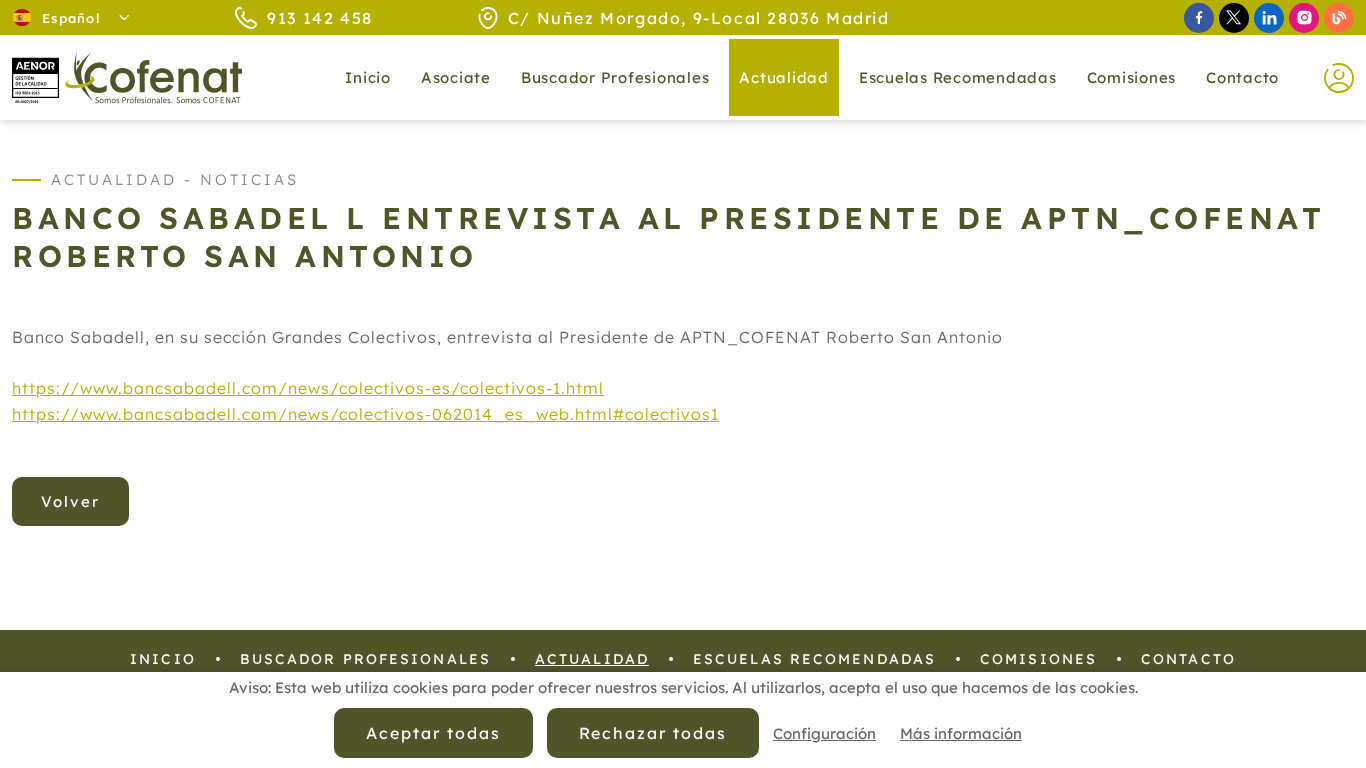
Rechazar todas (653, 733)
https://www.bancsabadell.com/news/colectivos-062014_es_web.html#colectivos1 (365, 414)
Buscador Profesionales (615, 77)
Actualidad (592, 659)
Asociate (456, 77)
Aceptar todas (433, 733)
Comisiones (1132, 77)
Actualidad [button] (784, 77)
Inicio (368, 77)
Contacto (1242, 77)
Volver (70, 501)
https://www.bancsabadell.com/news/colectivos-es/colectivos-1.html (308, 388)
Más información (961, 733)
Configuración (824, 733)
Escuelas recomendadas (958, 77)
